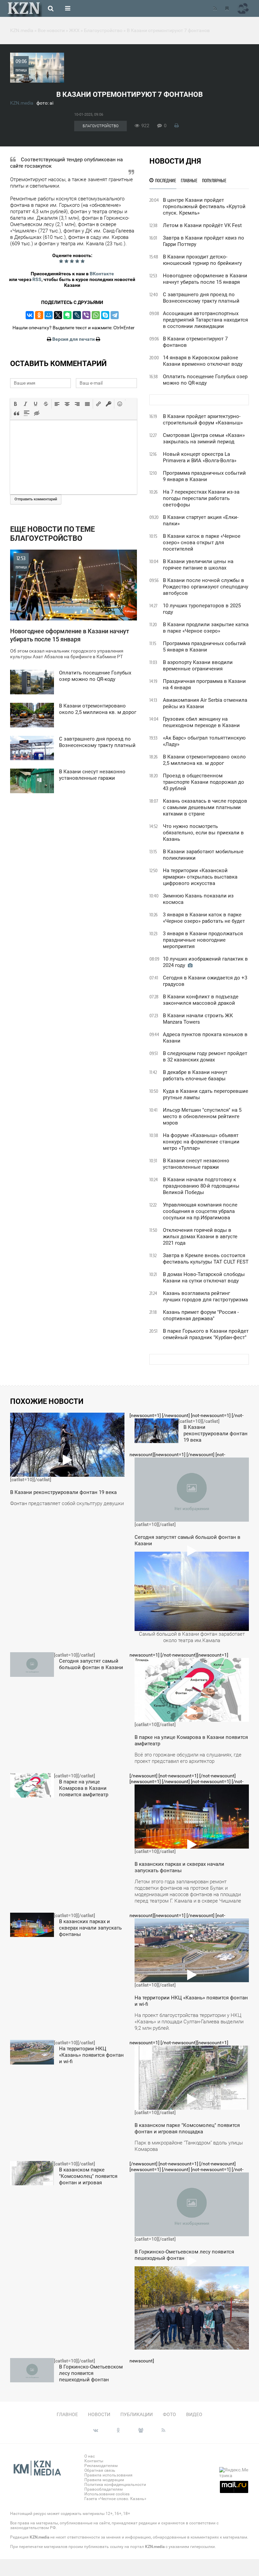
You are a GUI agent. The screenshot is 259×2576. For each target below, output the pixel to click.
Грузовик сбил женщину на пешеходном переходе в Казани (201, 722)
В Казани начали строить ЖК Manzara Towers (198, 1019)
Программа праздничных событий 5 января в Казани (204, 647)
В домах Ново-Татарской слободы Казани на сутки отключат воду (204, 1278)
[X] (58, 315)
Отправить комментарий (36, 499)
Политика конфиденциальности (115, 2485)
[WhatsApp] (96, 315)
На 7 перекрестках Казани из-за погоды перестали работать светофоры (201, 498)
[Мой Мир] (49, 315)
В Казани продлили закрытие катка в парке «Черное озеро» (206, 628)
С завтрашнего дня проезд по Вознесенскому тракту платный (201, 298)
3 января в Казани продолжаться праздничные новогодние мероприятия (203, 940)
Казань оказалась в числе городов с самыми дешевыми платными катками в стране (205, 807)
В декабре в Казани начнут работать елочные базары (195, 1075)
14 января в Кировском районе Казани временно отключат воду (203, 361)
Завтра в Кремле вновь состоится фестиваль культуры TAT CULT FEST (206, 1259)
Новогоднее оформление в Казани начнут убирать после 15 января (205, 279)
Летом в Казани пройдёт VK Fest (202, 225)
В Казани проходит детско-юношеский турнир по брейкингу (202, 260)
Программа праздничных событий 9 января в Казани (204, 476)
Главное (67, 2414)
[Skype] (105, 315)
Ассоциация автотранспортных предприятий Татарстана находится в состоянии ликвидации (205, 320)
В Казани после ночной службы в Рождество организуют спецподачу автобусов (206, 587)
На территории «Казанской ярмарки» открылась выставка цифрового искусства (200, 877)
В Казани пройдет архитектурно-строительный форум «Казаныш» (203, 420)
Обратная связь (100, 2470)
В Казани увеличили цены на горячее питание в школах (198, 565)
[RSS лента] (215, 8)
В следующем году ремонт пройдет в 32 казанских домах (205, 1057)
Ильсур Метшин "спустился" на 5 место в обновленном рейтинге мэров (202, 1116)
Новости (99, 2414)
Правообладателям (104, 2489)
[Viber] (86, 315)
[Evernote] (67, 315)
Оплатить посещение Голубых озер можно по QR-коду (205, 380)
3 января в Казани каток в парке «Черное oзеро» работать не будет (204, 918)
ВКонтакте (102, 274)
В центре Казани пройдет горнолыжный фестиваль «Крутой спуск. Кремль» (204, 206)
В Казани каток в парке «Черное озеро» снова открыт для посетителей (202, 543)
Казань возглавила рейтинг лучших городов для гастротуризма (205, 1296)
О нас (90, 2456)
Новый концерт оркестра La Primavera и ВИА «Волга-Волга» (200, 457)
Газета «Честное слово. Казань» (115, 2499)
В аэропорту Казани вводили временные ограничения (198, 666)
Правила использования (108, 2475)
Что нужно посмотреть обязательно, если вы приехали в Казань (203, 833)
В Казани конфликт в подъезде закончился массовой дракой (201, 1000)
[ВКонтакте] (30, 315)
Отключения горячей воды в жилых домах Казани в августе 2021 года (200, 1237)
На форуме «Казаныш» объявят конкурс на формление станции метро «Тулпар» (201, 1142)
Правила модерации (104, 2480)
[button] (16, 404)
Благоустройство (100, 126)
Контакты (94, 2461)
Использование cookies (107, 2494)
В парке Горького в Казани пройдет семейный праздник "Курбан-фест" (206, 1334)
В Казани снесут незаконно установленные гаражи (196, 1164)
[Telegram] (115, 315)
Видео (194, 2414)
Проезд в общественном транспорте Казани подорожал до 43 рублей (204, 782)
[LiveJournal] (77, 315)
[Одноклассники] (39, 315)
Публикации (137, 2414)
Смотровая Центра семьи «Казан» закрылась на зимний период (204, 438)
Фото (169, 2414)
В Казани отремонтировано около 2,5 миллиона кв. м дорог (204, 760)
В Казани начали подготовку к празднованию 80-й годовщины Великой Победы (201, 1186)
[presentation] (16, 404)
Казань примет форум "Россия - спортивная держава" (201, 1315)
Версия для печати (74, 339)
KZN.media (22, 103)
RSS (37, 279)
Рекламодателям (101, 2466)
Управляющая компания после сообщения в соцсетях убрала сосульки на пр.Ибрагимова (200, 1211)
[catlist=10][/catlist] (67, 1462)
